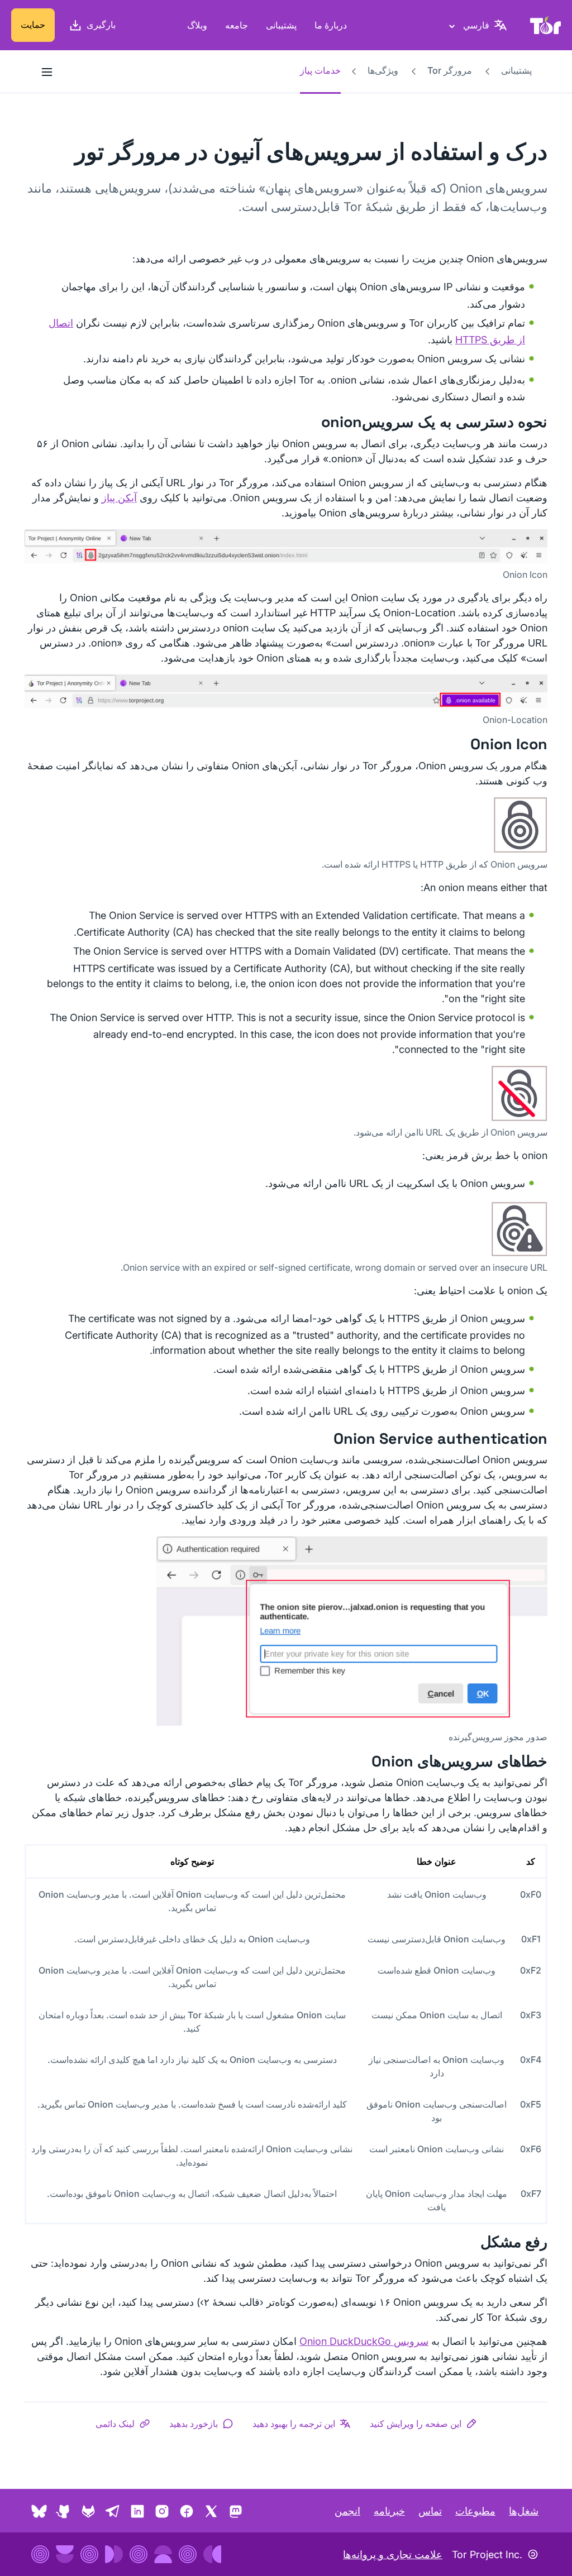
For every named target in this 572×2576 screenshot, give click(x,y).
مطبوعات (475, 2511)
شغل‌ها (524, 2511)
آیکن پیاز (119, 498)
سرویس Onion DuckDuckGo (364, 2341)
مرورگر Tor (450, 70)
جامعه (237, 25)
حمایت (33, 25)
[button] (423, 2424)
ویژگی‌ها (383, 70)
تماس (430, 2511)
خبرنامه (389, 2511)
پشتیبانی (281, 25)
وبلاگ (197, 25)
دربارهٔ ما (331, 25)
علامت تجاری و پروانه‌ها (393, 2555)
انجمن (347, 2511)
